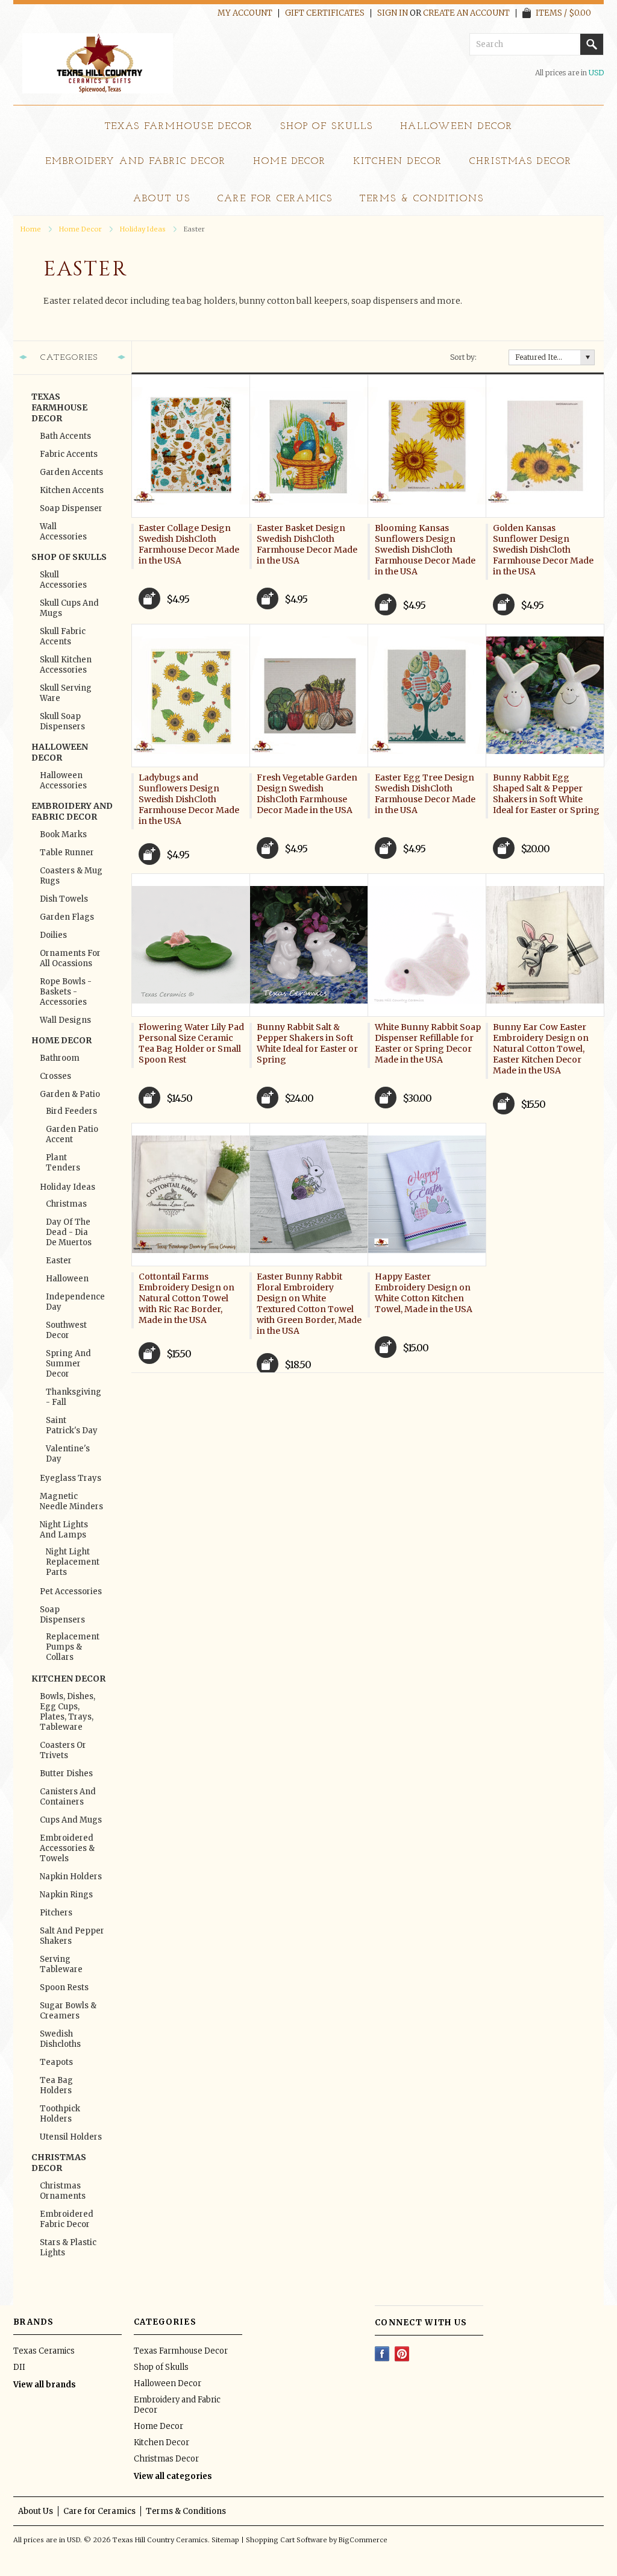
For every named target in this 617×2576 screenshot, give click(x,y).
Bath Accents (65, 436)
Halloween (67, 1279)
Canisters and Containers (68, 1797)
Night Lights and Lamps (64, 1530)
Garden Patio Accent (72, 1134)
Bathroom (60, 1058)
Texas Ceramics (44, 2351)
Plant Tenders (63, 1163)
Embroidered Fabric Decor (67, 2219)
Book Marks (63, 834)
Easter (59, 1261)
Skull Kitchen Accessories (66, 665)
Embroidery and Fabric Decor (136, 162)
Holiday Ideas (143, 229)
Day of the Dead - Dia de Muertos (69, 1232)
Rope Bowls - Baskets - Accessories (66, 992)
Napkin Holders (71, 1877)
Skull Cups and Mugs (69, 608)
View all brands (45, 2385)
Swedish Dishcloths (60, 2039)
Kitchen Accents (72, 490)
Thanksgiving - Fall (72, 1397)
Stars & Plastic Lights (68, 2248)
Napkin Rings (66, 1895)
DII (19, 2367)
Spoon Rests (64, 1987)
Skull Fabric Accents (63, 636)
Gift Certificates (325, 13)
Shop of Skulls (327, 127)
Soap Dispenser (71, 508)
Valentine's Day (68, 1454)
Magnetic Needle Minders (71, 1501)
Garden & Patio (70, 1094)
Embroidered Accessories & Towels (67, 1848)
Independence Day (72, 1302)
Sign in (393, 13)
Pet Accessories (71, 1591)
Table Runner (67, 853)
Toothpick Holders (60, 2114)
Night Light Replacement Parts (72, 1562)
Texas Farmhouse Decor (179, 127)
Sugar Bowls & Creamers (68, 2011)
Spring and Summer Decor (68, 1364)
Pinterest (402, 2354)
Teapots (56, 2062)
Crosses (55, 1076)
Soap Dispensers (62, 1615)
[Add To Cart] (149, 598)
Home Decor (290, 162)
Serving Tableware (61, 1964)
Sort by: (463, 357)
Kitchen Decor (397, 162)
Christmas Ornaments (63, 2191)
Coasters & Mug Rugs (71, 876)
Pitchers (56, 1913)
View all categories (173, 2476)
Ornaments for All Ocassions (70, 958)
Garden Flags (67, 917)
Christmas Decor (521, 162)
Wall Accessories (63, 532)
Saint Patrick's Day (72, 1425)
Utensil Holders (71, 2137)
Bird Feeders (71, 1111)
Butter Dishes (66, 1773)
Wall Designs (65, 1020)
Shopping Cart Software (287, 2540)
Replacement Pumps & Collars (72, 1647)
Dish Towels (64, 899)
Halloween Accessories (63, 781)
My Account (245, 13)
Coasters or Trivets (63, 1750)
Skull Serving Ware (66, 693)
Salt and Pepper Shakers (72, 1936)
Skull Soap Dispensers (62, 721)
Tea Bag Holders (56, 2085)
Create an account (466, 13)
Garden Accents (71, 472)
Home (31, 229)
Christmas (66, 1204)
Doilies (53, 935)
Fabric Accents (69, 454)
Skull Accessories (63, 580)
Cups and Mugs (71, 1820)
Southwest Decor (66, 1330)
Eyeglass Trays (70, 1478)
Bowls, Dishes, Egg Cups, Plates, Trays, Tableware (67, 1712)
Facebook (382, 2354)
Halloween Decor (456, 127)
